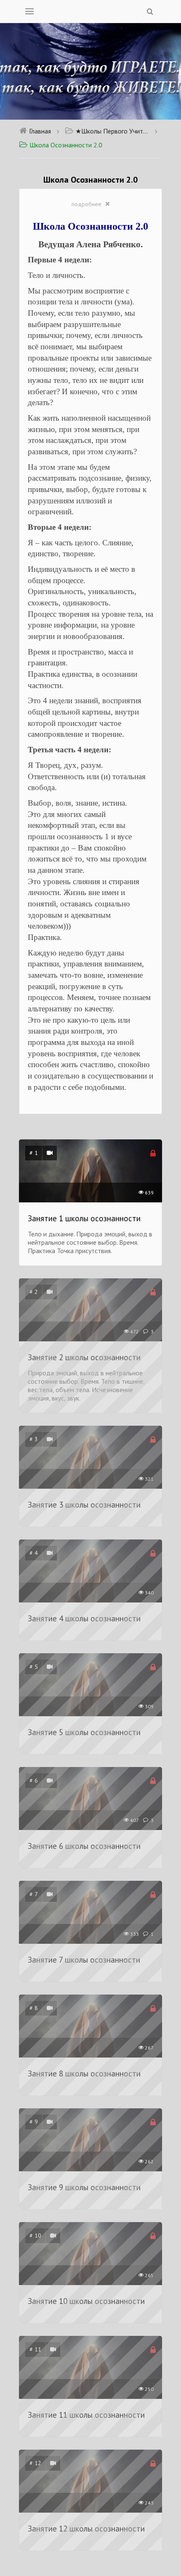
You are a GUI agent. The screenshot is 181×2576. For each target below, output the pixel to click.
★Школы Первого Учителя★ (112, 131)
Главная (40, 131)
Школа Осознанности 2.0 (66, 145)
